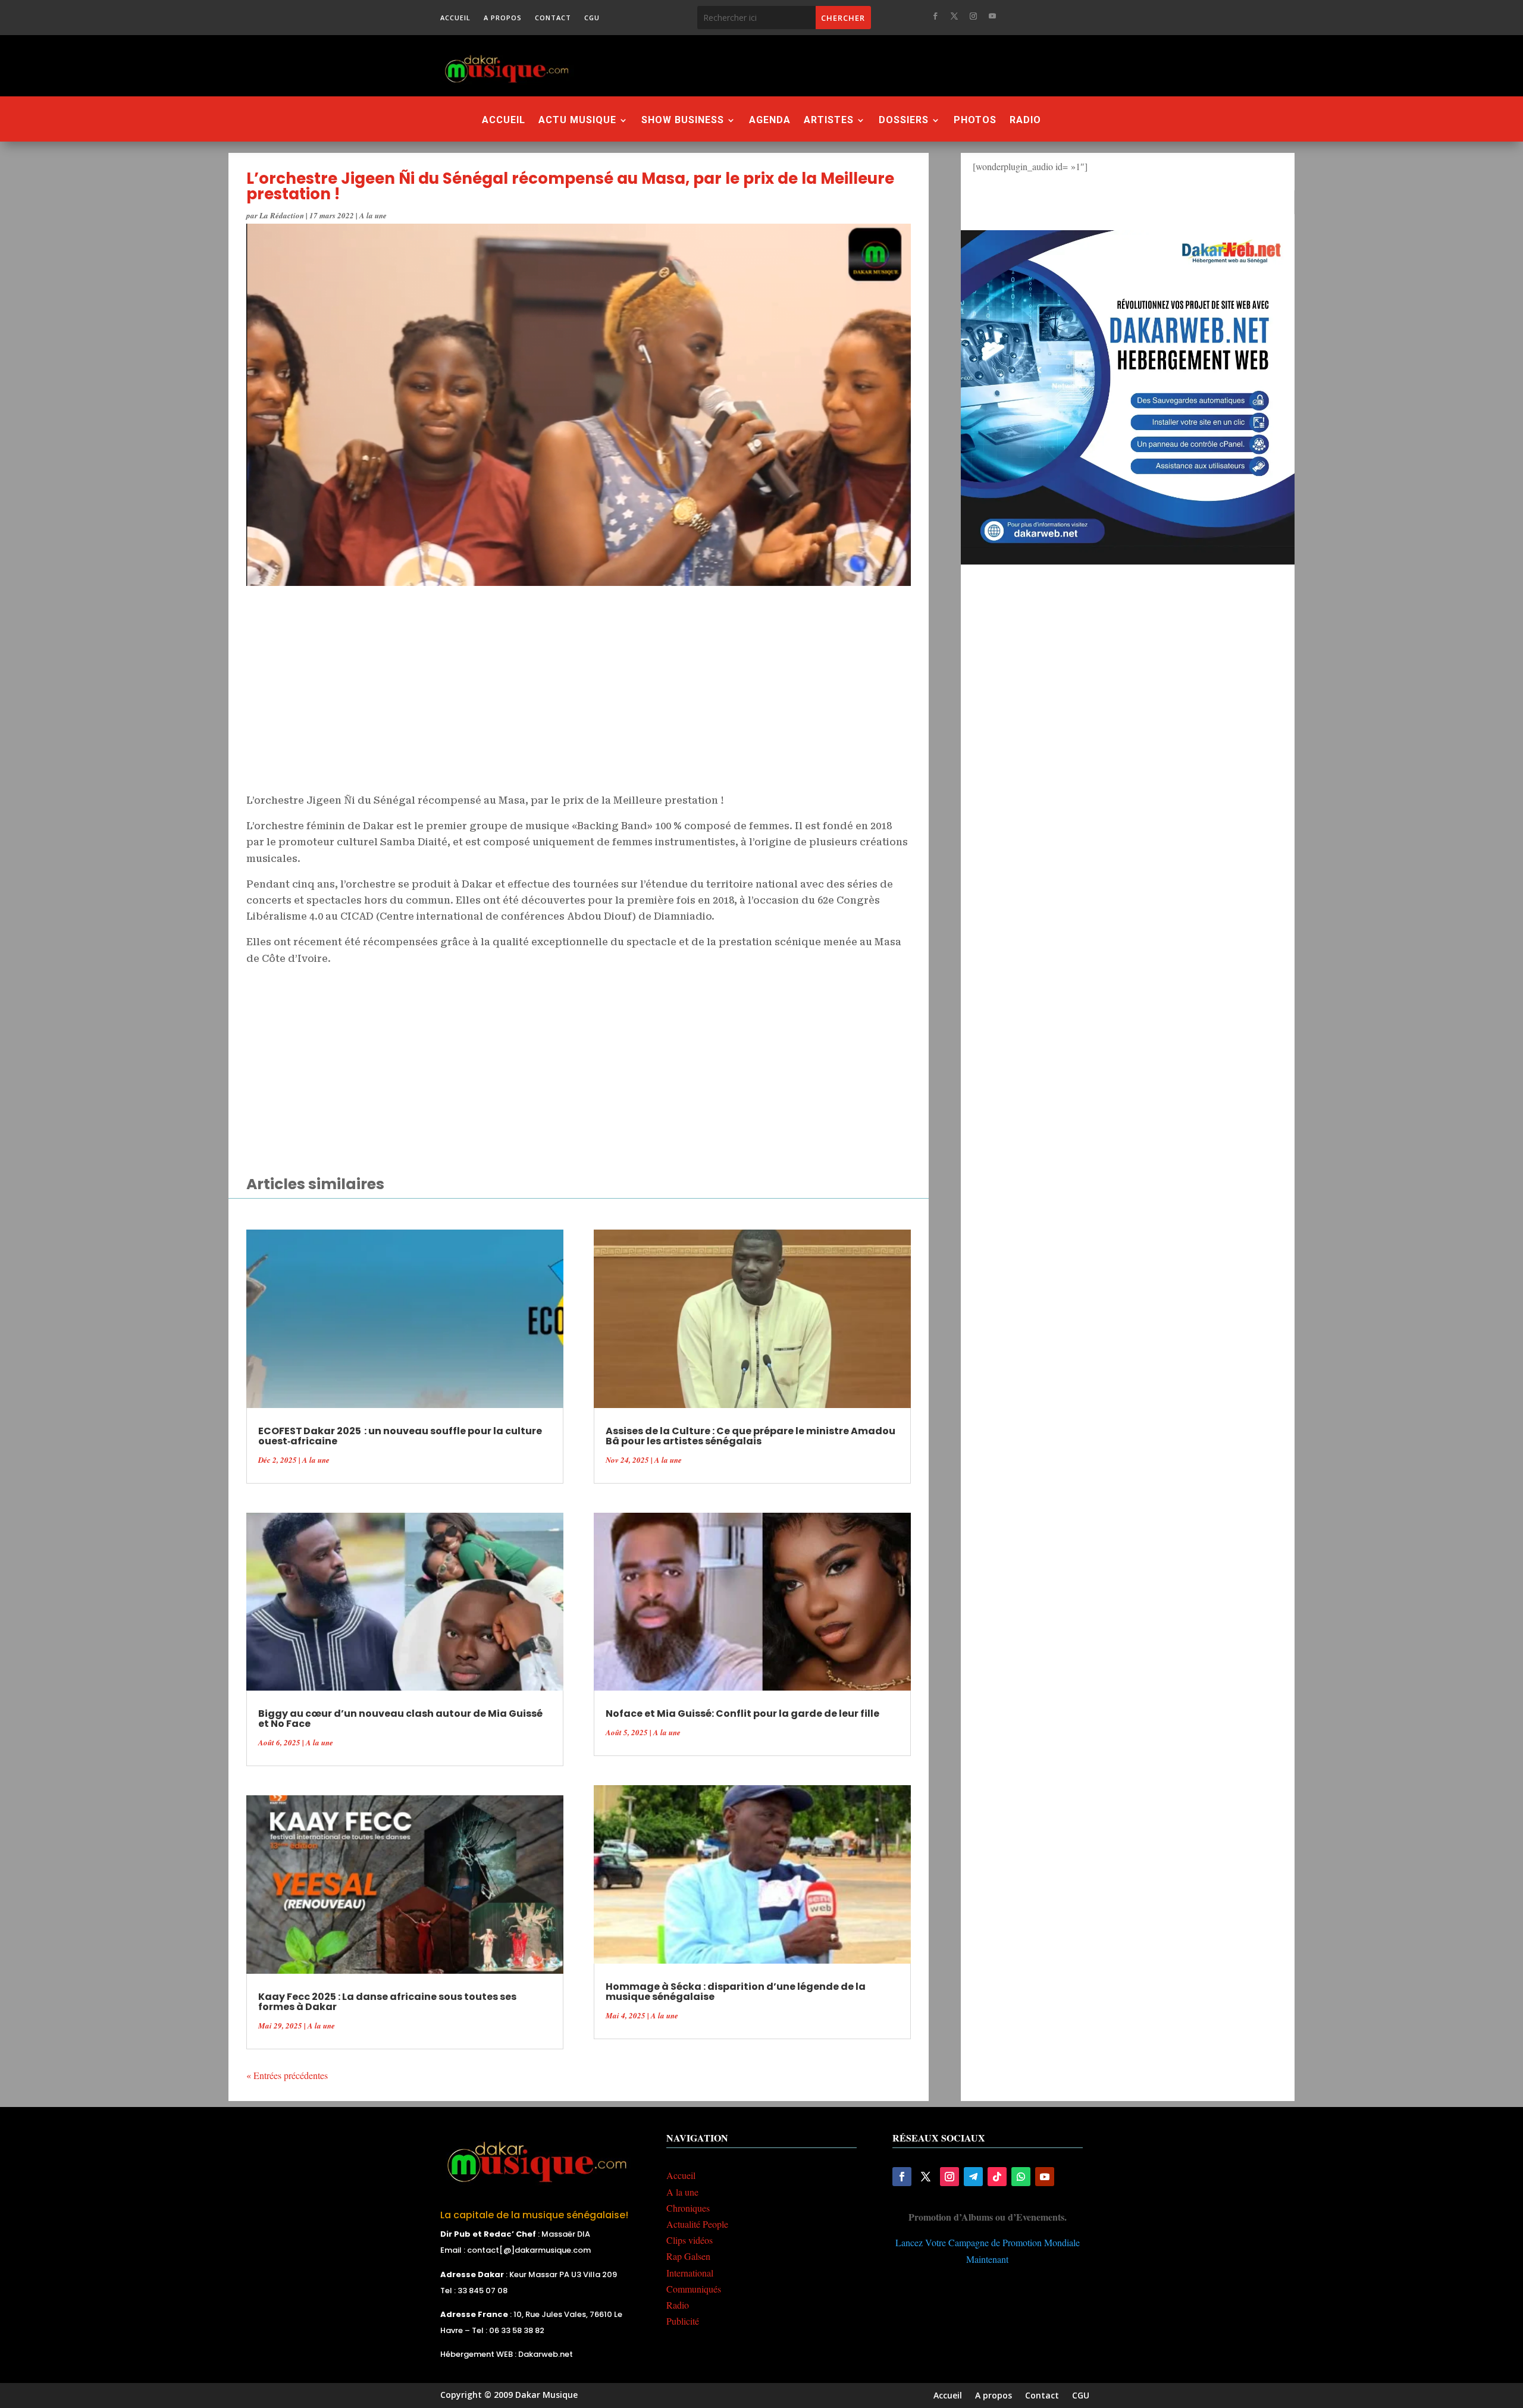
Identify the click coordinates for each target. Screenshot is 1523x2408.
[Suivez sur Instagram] (973, 16)
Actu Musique (577, 121)
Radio (1025, 121)
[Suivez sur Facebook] (935, 16)
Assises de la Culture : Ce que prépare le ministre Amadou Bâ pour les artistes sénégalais (750, 1436)
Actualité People (697, 2224)
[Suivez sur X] (954, 16)
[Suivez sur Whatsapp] (1021, 2177)
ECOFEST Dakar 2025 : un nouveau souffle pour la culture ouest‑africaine (400, 1436)
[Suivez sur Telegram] (973, 2177)
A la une (373, 215)
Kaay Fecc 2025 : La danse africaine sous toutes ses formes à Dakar (387, 2002)
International (690, 2273)
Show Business (683, 121)
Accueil (455, 18)
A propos (503, 18)
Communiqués (694, 2289)
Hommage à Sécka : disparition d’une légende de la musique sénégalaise (736, 1992)
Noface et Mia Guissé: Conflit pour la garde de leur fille (742, 1713)
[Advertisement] (826, 65)
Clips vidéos (690, 2240)
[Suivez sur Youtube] (992, 16)
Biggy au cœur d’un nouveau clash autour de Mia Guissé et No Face (400, 1719)
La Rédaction (282, 215)
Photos (975, 121)
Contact (553, 18)
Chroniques (688, 2208)
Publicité (683, 2321)
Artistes (829, 121)
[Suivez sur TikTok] (997, 2177)
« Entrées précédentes (287, 2075)
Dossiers (904, 121)
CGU (592, 18)
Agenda (770, 121)
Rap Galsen (688, 2256)
